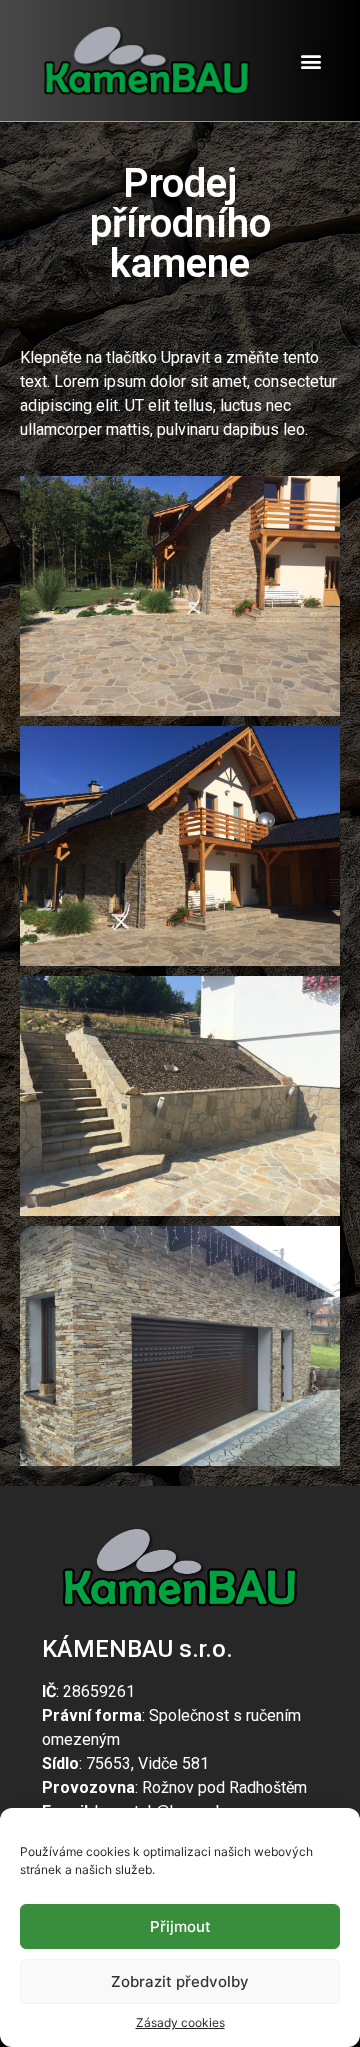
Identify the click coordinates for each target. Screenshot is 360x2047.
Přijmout (180, 1926)
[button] (311, 60)
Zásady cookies (180, 2022)
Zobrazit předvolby (180, 1981)
